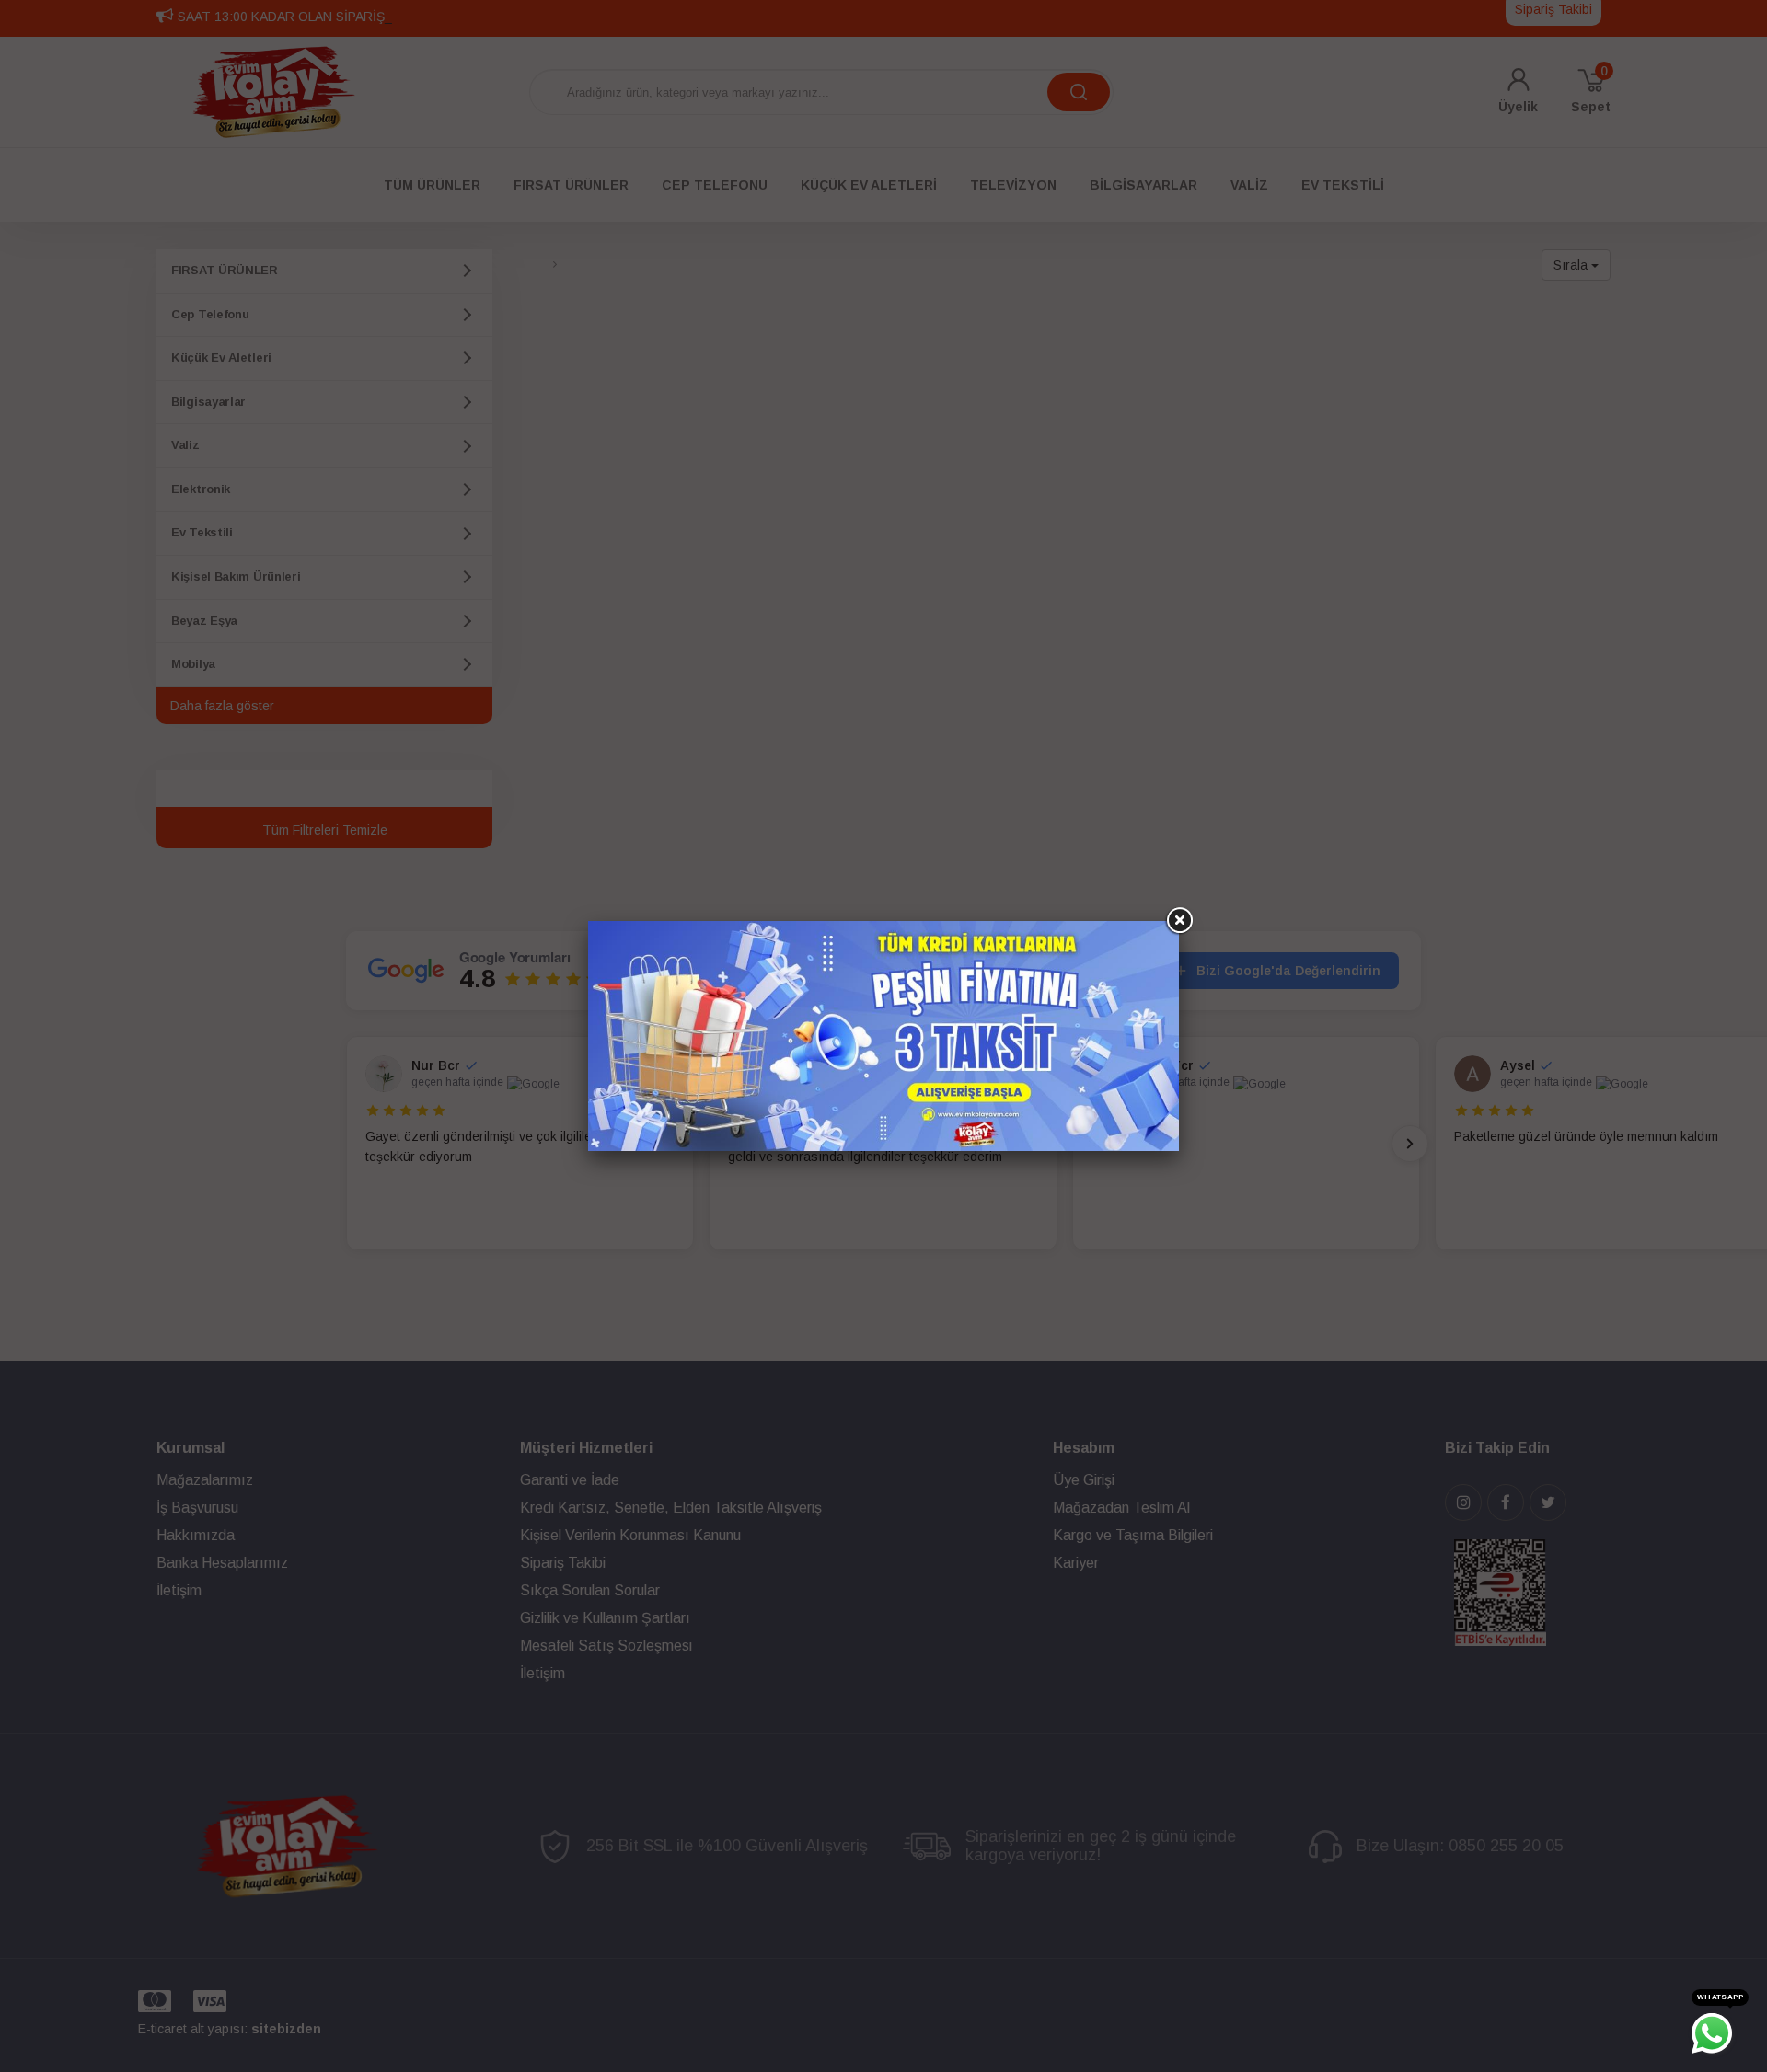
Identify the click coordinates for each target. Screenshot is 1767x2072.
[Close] (1179, 921)
